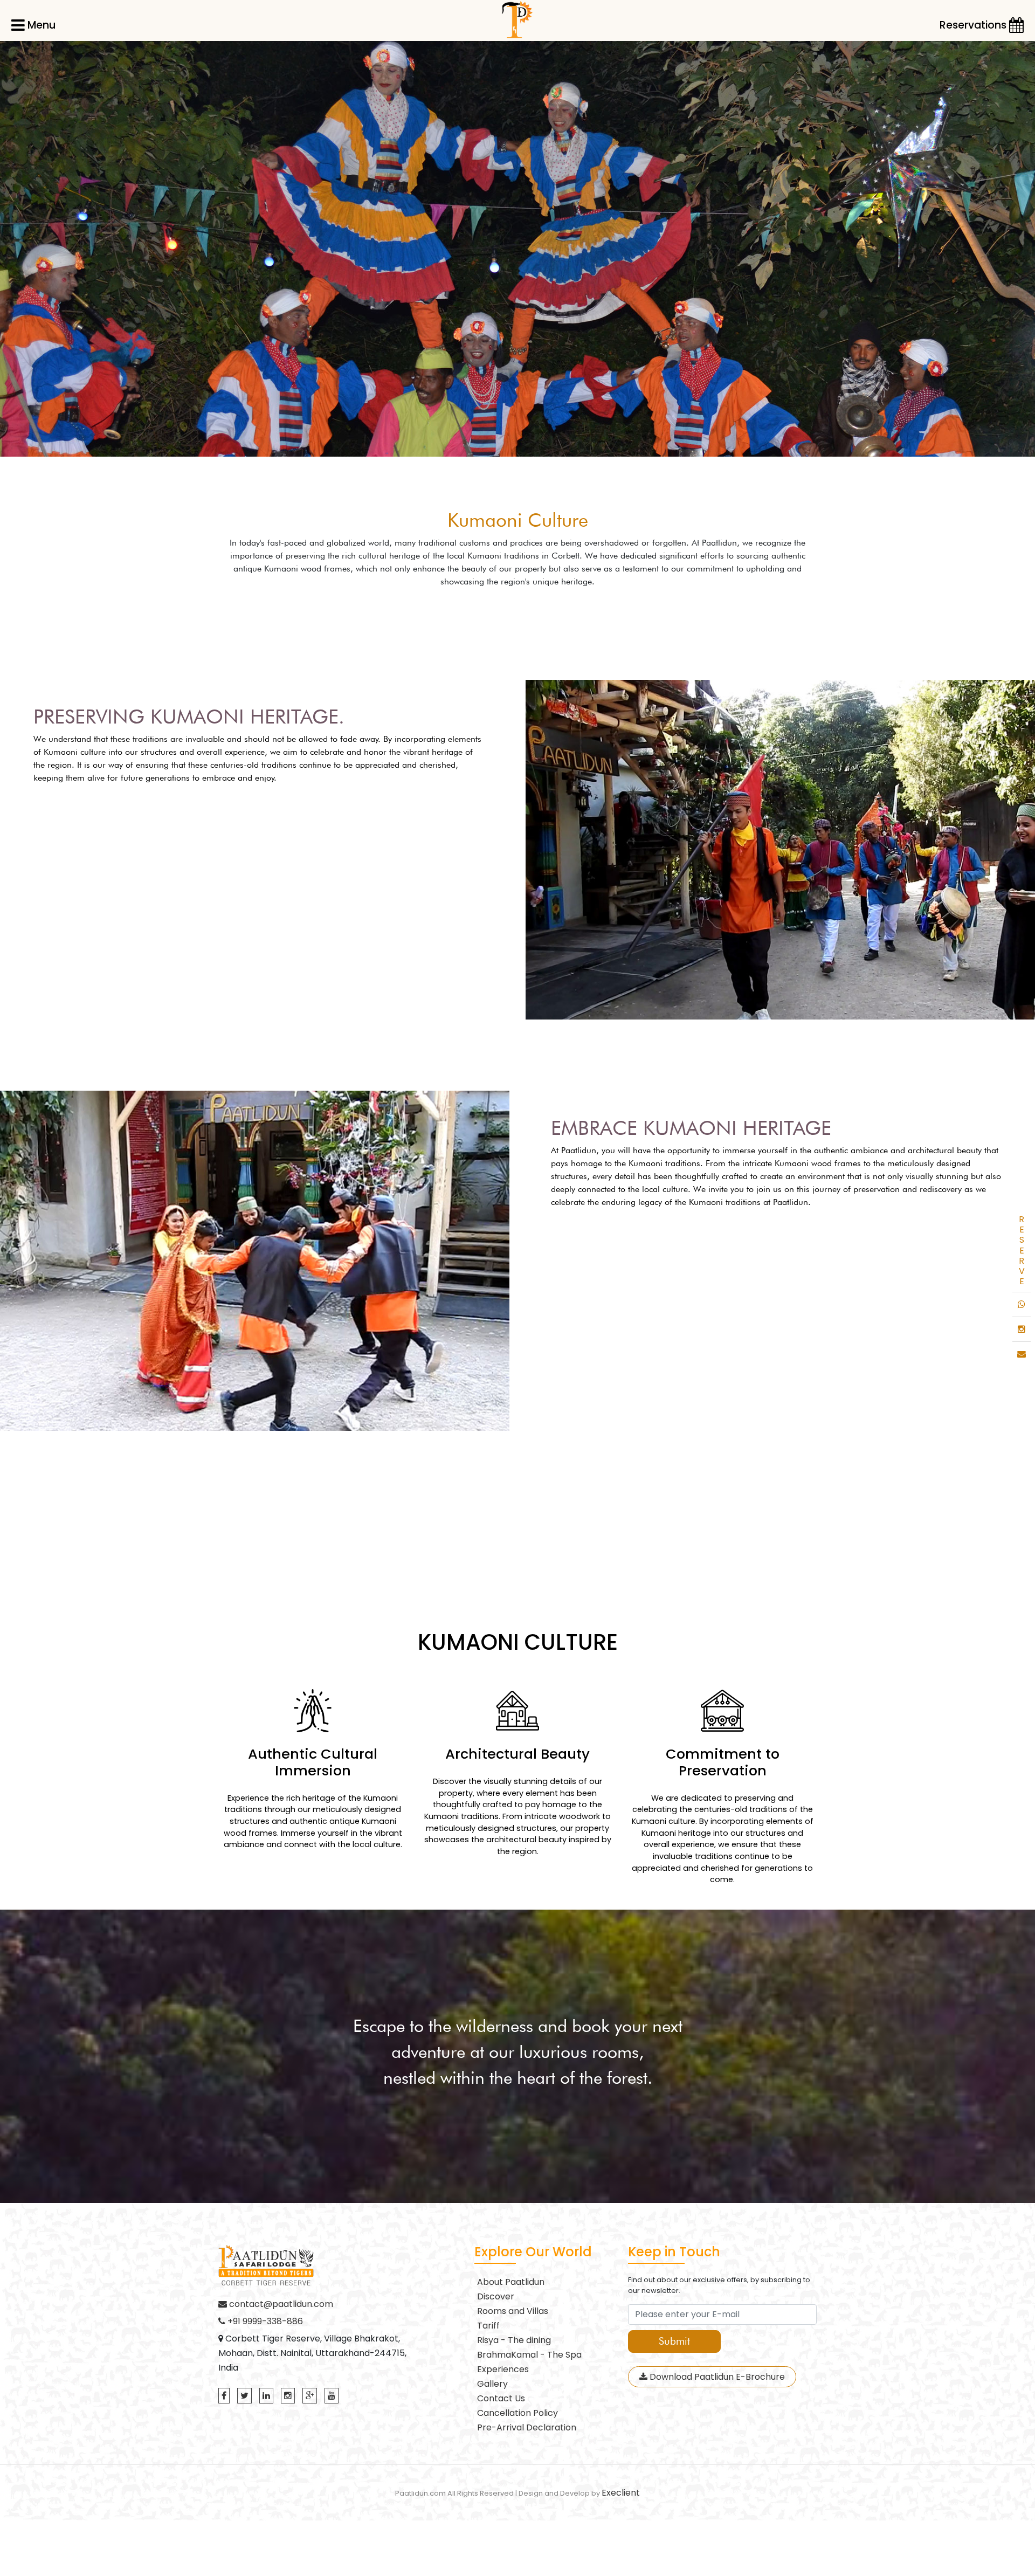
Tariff (488, 2326)
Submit (674, 2341)
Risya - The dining (514, 2340)
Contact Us (501, 2398)
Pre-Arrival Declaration (527, 2427)
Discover (496, 2296)
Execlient (621, 2493)
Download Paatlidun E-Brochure (716, 2377)
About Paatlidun (511, 2282)
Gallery (492, 2384)
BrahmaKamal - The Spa (529, 2355)
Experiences (503, 2369)
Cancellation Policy (517, 2413)
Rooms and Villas (513, 2311)
